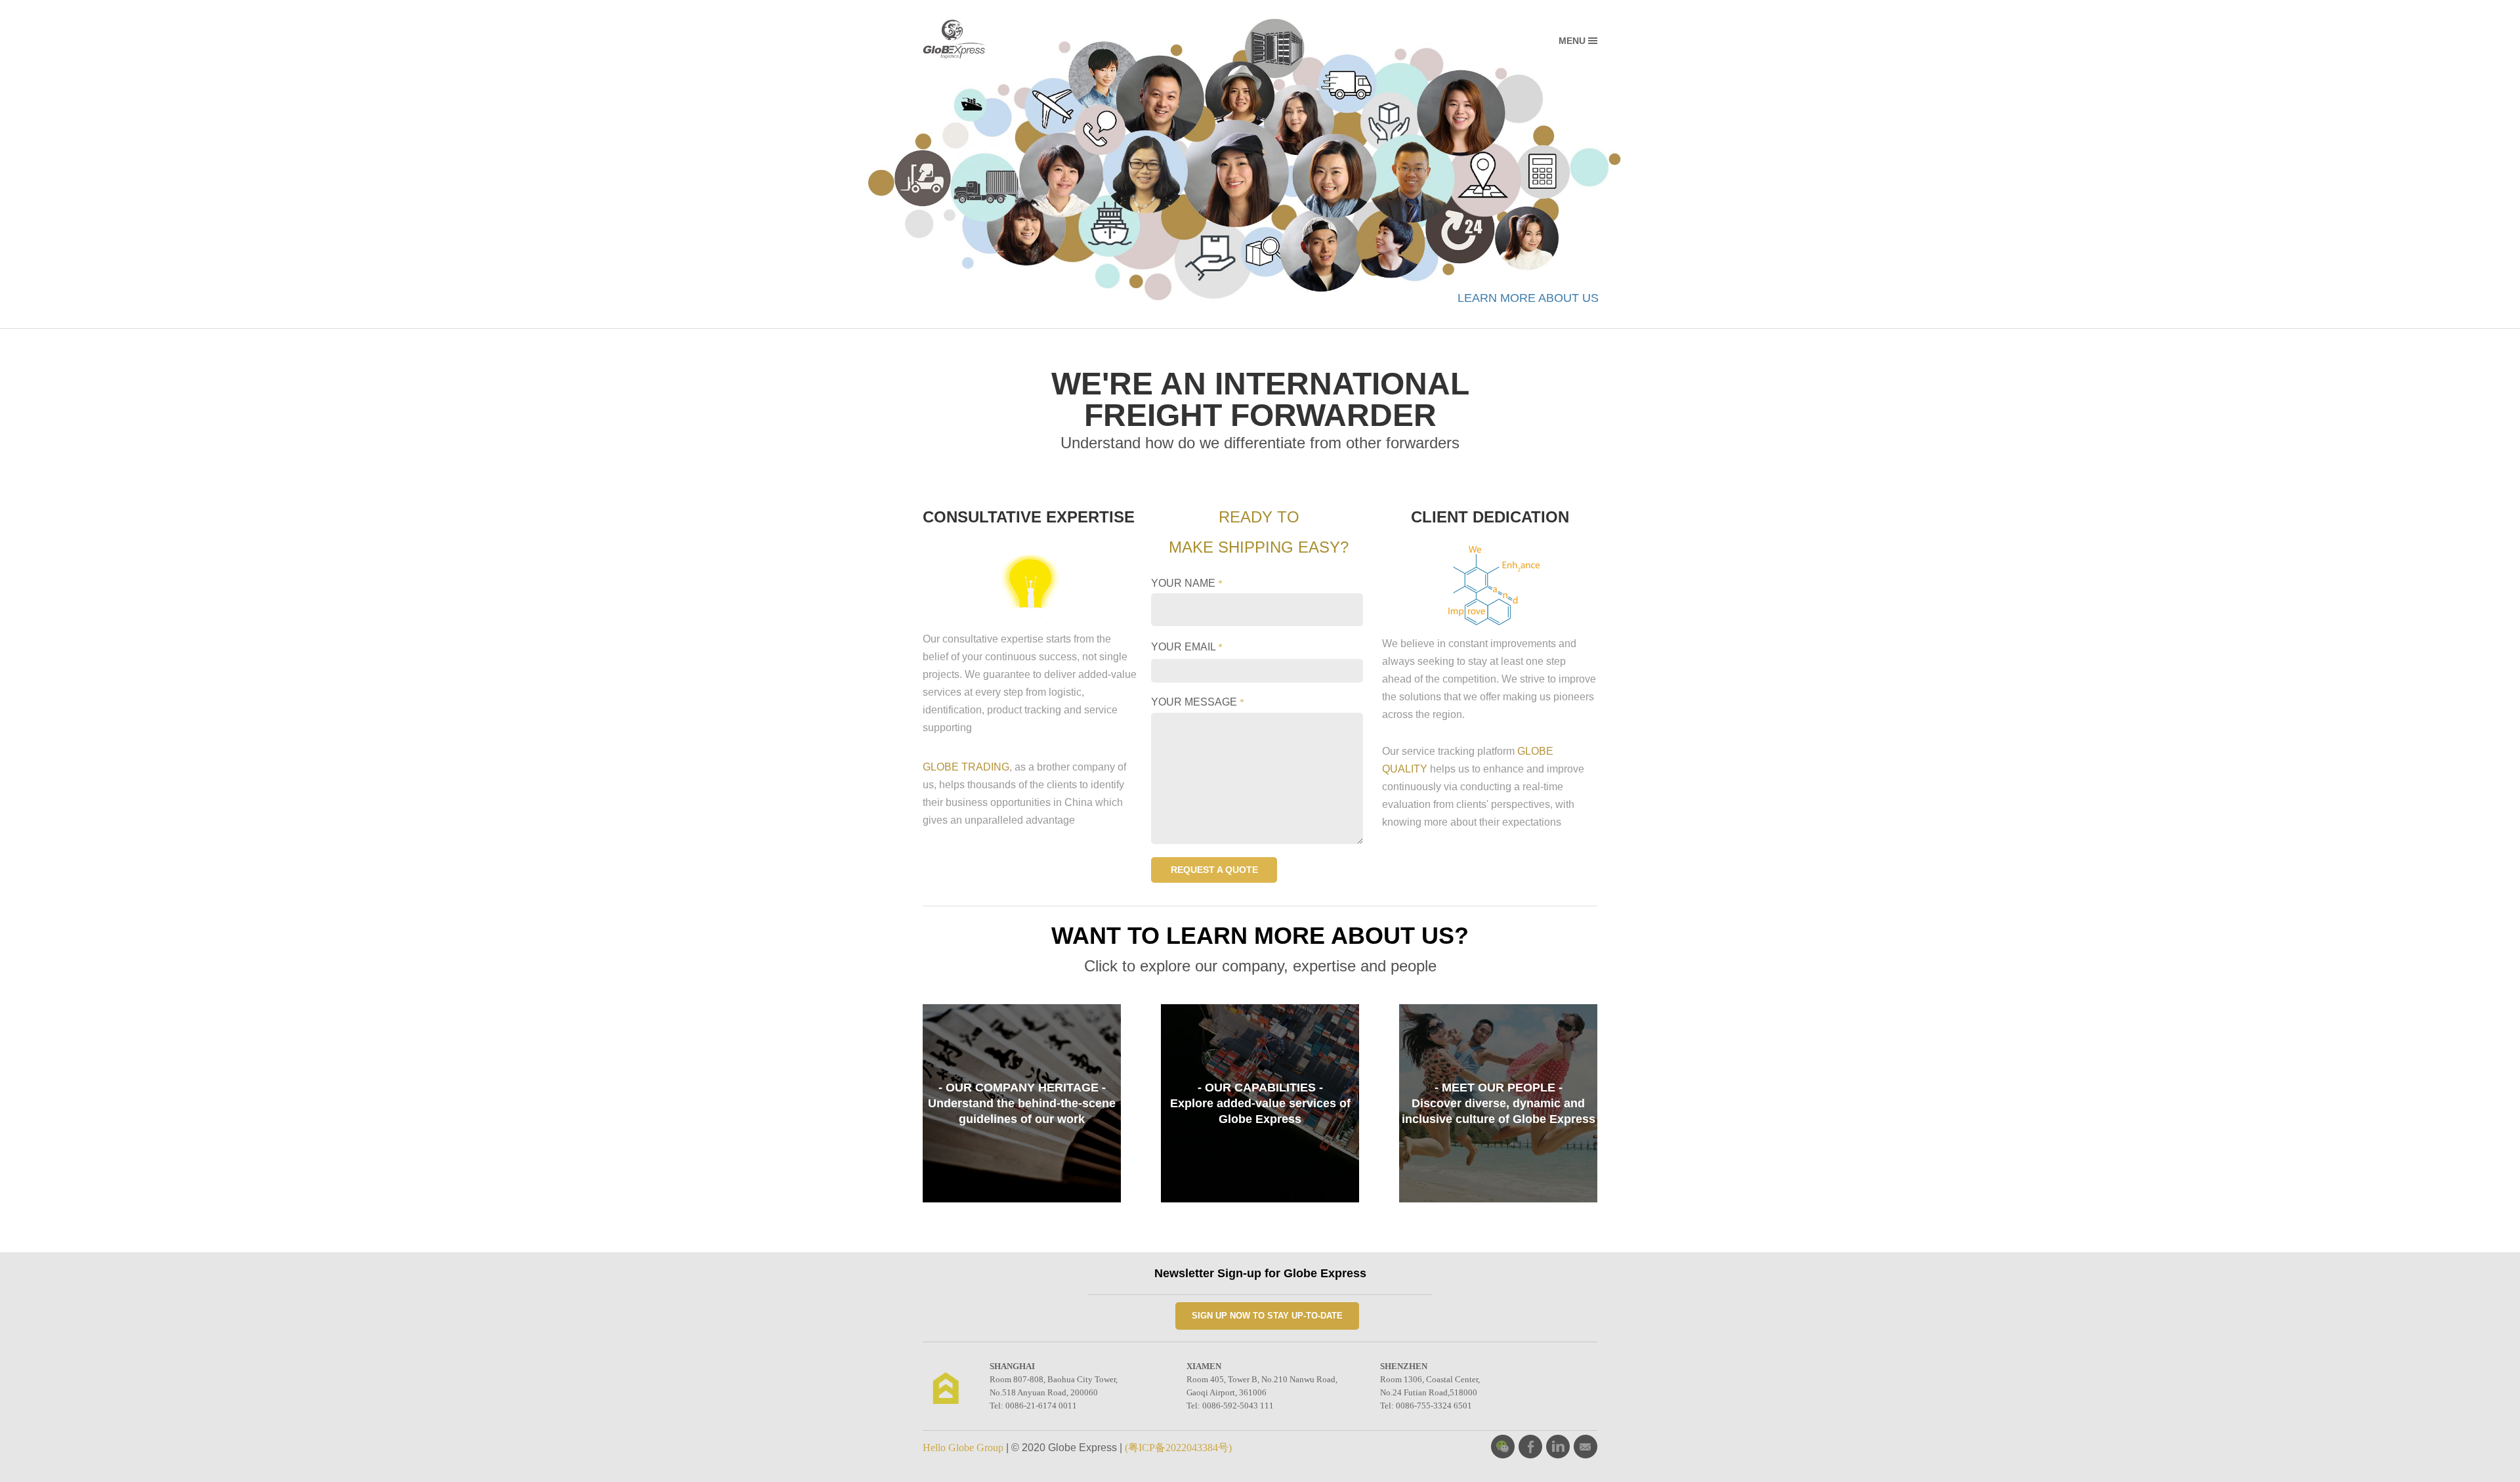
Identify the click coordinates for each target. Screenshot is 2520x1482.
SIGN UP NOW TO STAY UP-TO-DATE (1267, 1316)
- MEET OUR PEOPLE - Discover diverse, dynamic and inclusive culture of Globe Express (1499, 1103)
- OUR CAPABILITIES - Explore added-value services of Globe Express (1260, 1103)
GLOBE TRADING (966, 767)
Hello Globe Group (963, 1448)
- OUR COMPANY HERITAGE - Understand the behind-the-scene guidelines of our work (1022, 1103)
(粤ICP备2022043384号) (1178, 1448)
